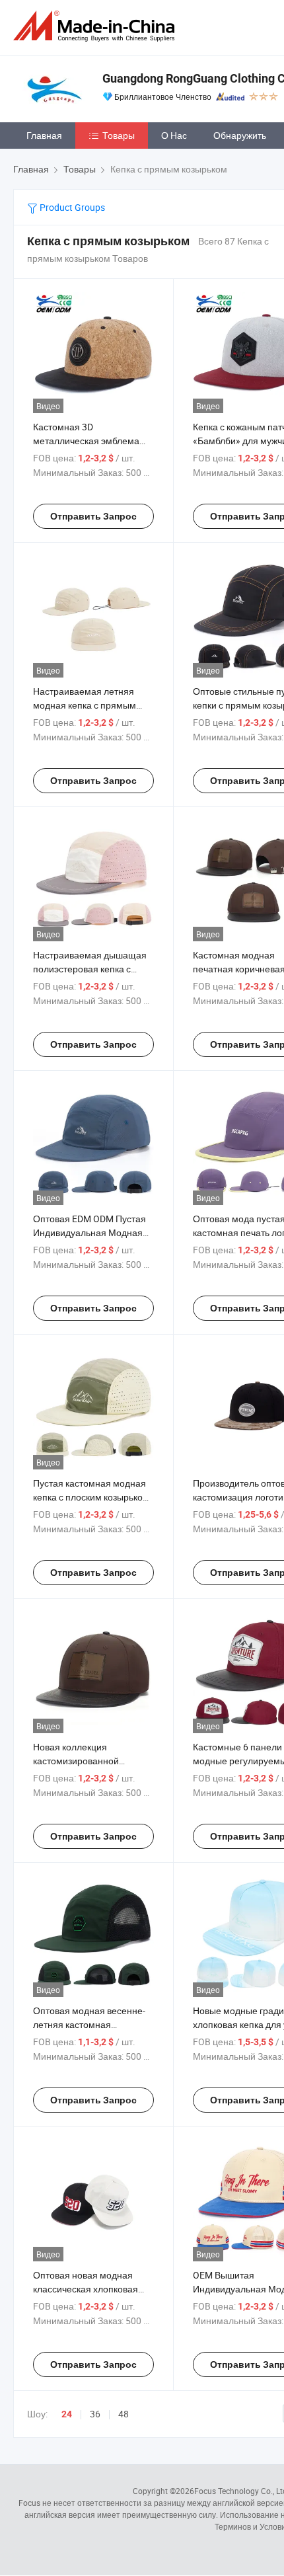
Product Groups (71, 207)
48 (124, 2414)
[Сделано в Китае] (96, 26)
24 (67, 2414)
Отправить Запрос (93, 516)
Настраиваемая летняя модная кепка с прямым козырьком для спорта (85, 705)
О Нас (174, 135)
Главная (44, 135)
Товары (119, 135)
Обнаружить (240, 135)
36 (95, 2414)
